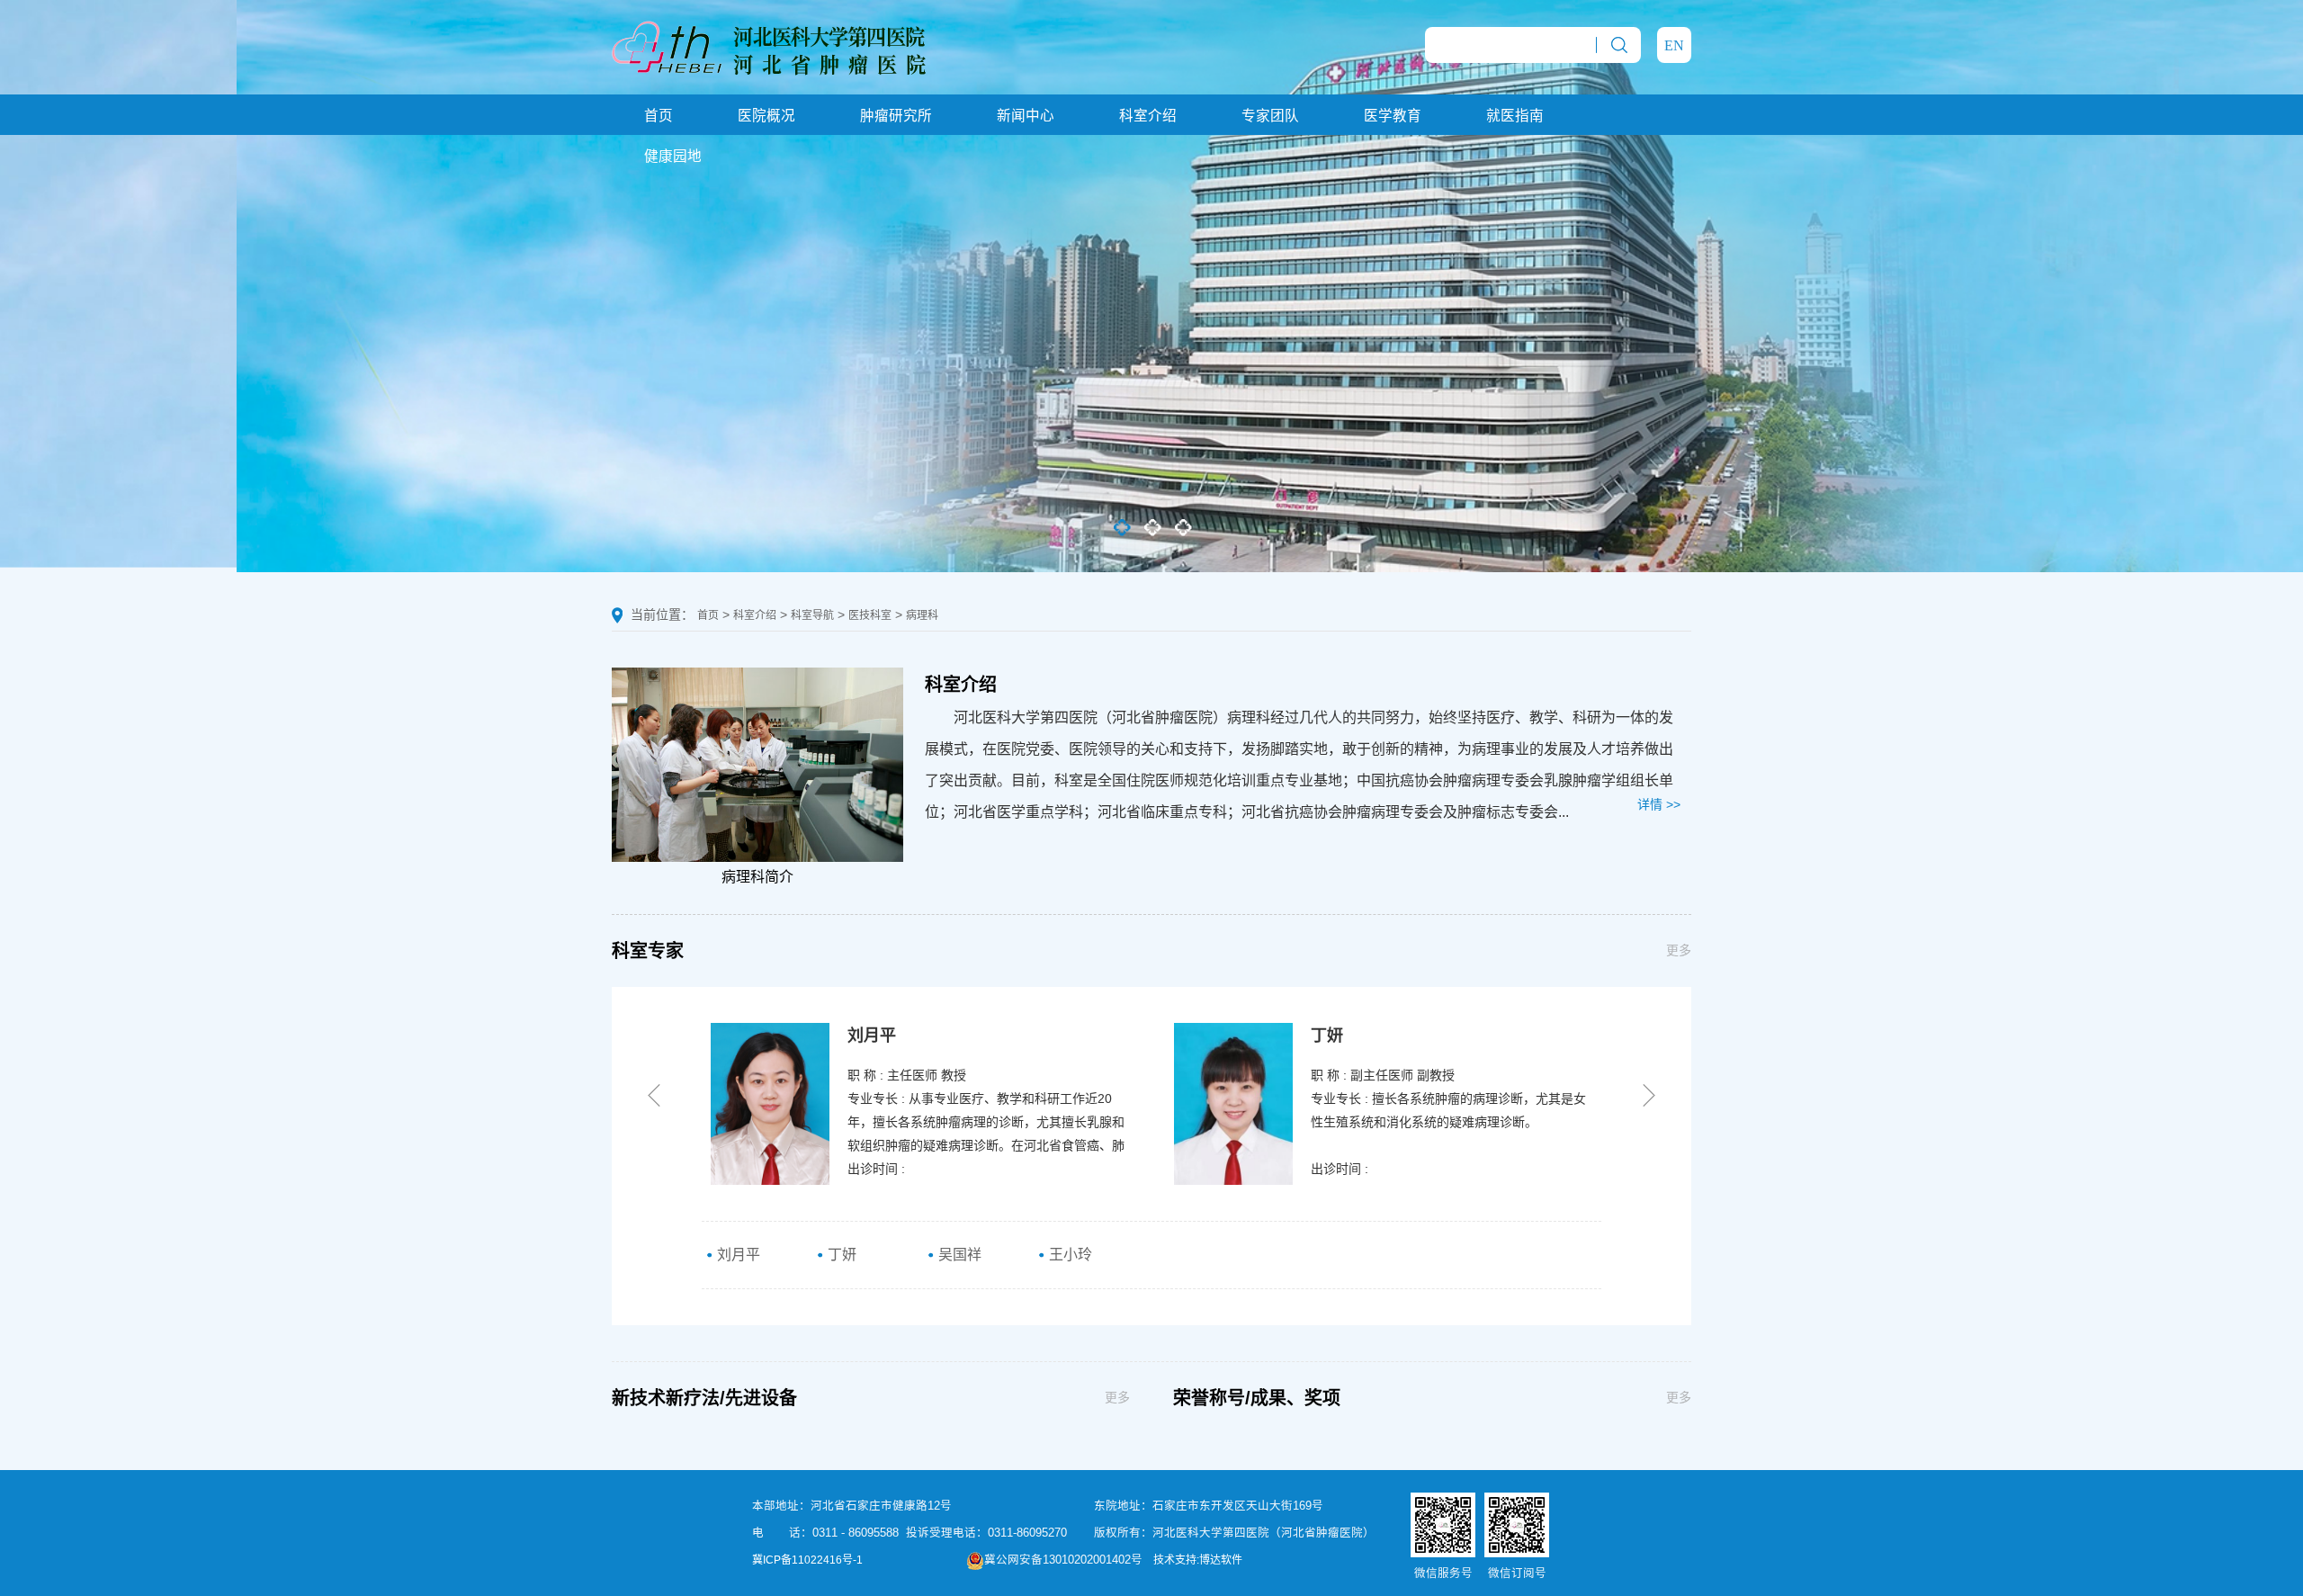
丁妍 (840, 1255)
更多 (1679, 950)
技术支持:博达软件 (1198, 1560)
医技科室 (870, 615)
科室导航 (812, 615)
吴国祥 (958, 1255)
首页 (659, 116)
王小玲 (1069, 1255)
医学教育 (1393, 116)
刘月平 (737, 1255)
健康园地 (673, 156)
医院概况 (766, 116)
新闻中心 (1026, 116)
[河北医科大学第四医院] (769, 46)
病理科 (922, 615)
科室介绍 (1148, 116)
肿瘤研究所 (896, 116)
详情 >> (1659, 804)
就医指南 (1515, 116)
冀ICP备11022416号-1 (807, 1560)
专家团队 (1270, 116)
